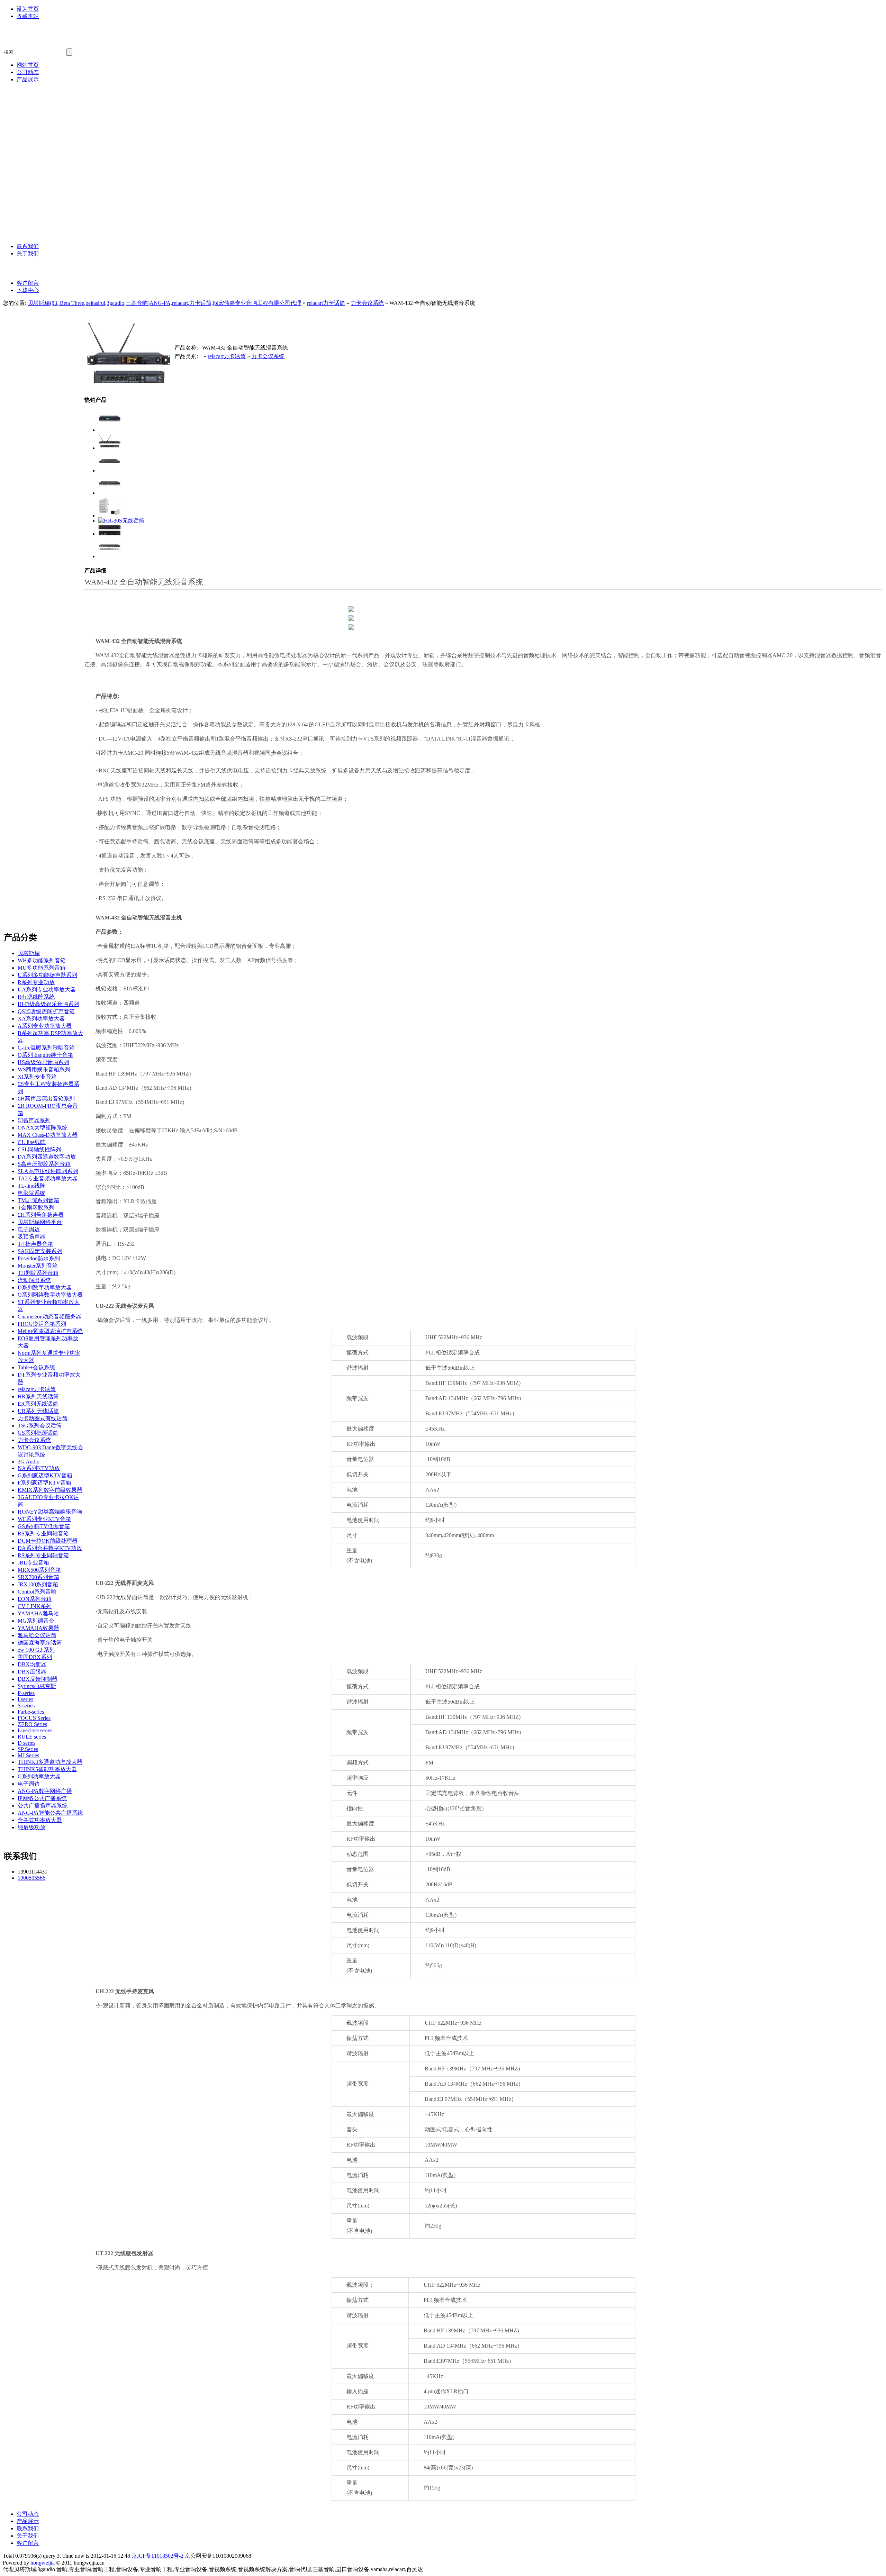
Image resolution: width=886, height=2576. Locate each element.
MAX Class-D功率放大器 (48, 1135)
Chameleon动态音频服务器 (49, 1317)
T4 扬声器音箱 (35, 1244)
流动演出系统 (34, 1280)
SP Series (28, 1749)
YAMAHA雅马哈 (55, 155)
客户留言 (28, 283)
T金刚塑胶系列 (36, 1208)
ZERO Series (32, 1724)
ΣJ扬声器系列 (34, 1120)
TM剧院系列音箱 (38, 1200)
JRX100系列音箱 (38, 1584)
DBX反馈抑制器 (38, 1679)
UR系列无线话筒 (38, 1411)
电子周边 (29, 1229)
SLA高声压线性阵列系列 (48, 1171)
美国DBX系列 (51, 186)
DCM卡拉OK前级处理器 (48, 1541)
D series (26, 1743)
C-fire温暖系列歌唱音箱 (46, 1048)
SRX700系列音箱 (38, 1577)
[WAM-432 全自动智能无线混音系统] (110, 448)
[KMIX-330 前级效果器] (110, 493)
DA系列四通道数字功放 (47, 1157)
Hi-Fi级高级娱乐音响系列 (48, 1004)
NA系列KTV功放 (39, 1468)
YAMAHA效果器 (38, 1628)
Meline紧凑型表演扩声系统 (50, 1331)
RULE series (32, 1737)
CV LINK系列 (35, 1606)
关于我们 (28, 253)
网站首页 (28, 65)
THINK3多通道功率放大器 (50, 1762)
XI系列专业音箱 (37, 1077)
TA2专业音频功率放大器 (48, 1178)
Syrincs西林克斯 (54, 201)
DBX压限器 (32, 1672)
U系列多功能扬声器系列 (47, 975)
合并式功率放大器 (40, 1820)
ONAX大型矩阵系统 (43, 1128)
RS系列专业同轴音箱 (43, 1534)
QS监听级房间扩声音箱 (46, 1011)
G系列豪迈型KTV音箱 (45, 1475)
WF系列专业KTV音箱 (44, 1519)
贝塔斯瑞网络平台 (40, 1222)
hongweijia (43, 2563)
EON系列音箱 (35, 1599)
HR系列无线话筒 (38, 1396)
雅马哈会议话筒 (37, 1635)
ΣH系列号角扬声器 (41, 1215)
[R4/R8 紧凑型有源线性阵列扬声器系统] (110, 515)
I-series (25, 1699)
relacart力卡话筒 (55, 110)
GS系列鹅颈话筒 (38, 1433)
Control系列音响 (37, 1592)
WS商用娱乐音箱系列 (44, 1069)
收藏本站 (28, 16)
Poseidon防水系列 (39, 1258)
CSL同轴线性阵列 (39, 1149)
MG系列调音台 (36, 1621)
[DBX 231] (110, 534)
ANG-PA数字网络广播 (63, 216)
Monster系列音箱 (38, 1266)
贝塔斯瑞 (44, 94)
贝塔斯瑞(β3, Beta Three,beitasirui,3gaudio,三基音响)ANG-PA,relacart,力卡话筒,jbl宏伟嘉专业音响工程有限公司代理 (165, 303)
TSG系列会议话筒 (40, 1426)
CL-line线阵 (32, 1142)
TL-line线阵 (31, 1186)
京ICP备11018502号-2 (158, 2556)
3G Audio (44, 124)
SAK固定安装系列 (40, 1251)
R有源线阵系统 (36, 997)
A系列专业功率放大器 (45, 1026)
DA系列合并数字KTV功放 (50, 1548)
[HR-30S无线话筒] (121, 521)
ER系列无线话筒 (38, 1404)
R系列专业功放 (36, 982)
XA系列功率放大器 (41, 1019)
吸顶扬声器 (31, 1237)
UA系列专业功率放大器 (47, 990)
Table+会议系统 (36, 1367)
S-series (26, 1706)
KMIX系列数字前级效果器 (50, 1490)
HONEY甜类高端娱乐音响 (50, 1512)
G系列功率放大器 (39, 1776)
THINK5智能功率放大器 (47, 1769)
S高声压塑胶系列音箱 (44, 1164)
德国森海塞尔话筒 (57, 170)
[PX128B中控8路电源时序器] (110, 470)
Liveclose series (35, 1730)
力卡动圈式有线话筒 (43, 1418)
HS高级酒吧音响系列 (43, 1062)
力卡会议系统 (367, 303)
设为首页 (28, 9)
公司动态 (28, 72)
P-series (26, 1693)
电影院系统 (31, 1193)
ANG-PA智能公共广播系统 (70, 232)
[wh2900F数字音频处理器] (110, 556)
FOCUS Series (34, 1718)
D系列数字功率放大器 (45, 1287)
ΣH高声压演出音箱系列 (46, 1099)
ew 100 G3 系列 (36, 1650)
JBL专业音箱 (50, 139)
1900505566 (31, 1878)
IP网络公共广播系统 (42, 1798)
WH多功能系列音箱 (42, 960)
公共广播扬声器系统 (43, 1806)
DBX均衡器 (32, 1664)
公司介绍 (44, 268)
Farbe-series (31, 1712)
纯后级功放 (31, 1827)
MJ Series (28, 1755)
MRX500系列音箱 (39, 1570)
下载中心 (28, 290)
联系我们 (28, 246)
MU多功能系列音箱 (42, 968)
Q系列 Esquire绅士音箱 (45, 1055)
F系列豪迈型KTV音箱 (44, 1483)
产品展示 (28, 79)
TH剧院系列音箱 (38, 1273)
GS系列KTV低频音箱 (44, 1526)
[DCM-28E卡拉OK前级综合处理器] (110, 430)
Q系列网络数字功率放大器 (50, 1295)
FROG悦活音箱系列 (42, 1324)
